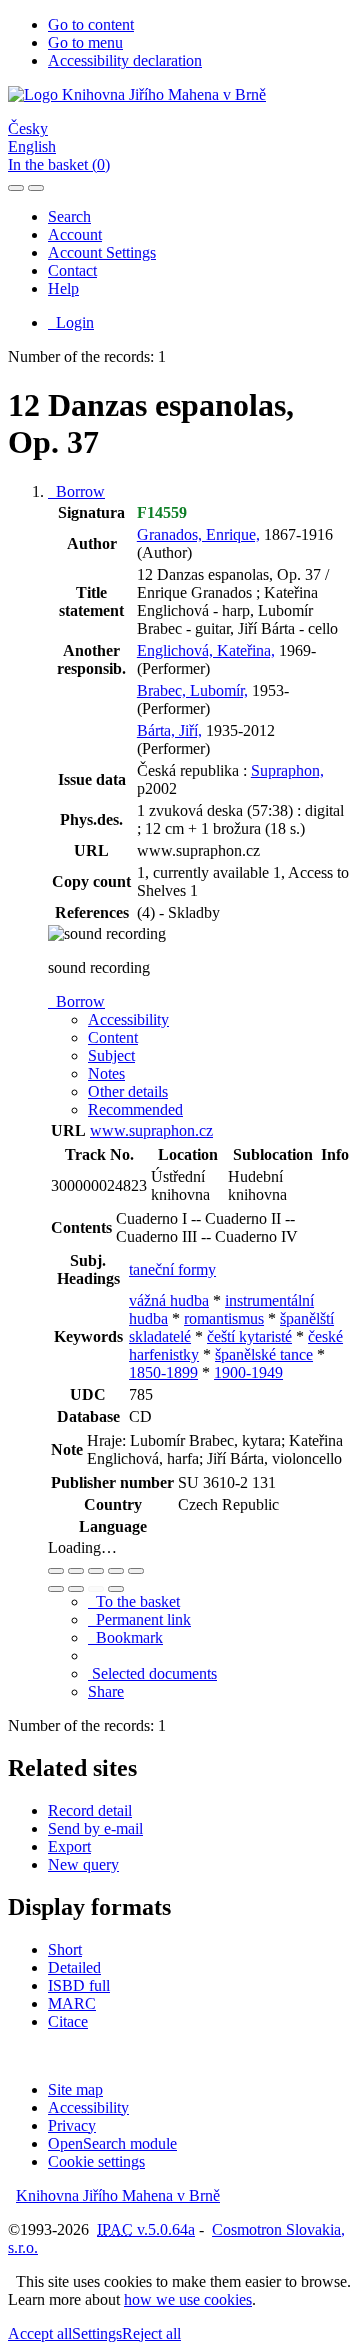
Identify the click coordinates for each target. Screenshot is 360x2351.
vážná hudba (169, 1300)
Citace (68, 2021)
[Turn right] (76, 1589)
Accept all (40, 2333)
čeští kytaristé (249, 1336)
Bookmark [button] (125, 1637)
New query (83, 1864)
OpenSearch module (112, 2143)
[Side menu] (16, 188)
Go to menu (85, 42)
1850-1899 (163, 1372)
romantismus (224, 1318)
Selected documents (152, 1673)
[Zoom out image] (76, 1571)
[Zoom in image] (56, 1571)
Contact (72, 270)
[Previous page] (96, 1589)
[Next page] (116, 1589)
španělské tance (264, 1354)
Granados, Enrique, (198, 534)
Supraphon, (287, 770)
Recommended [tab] (135, 1109)
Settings (97, 2333)
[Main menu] (36, 188)
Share (106, 1691)
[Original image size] (96, 1571)
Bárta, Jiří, (169, 730)
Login (71, 322)
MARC (72, 2003)
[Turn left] (56, 1589)
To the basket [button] (134, 1601)
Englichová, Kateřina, (206, 650)
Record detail (90, 1810)
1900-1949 (248, 1372)
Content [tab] (113, 1037)
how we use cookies (188, 2299)
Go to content (91, 24)
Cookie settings (96, 2161)
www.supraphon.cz (151, 1130)
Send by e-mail (95, 1828)
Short (65, 1949)
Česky (28, 128)
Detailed (74, 1967)
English (32, 146)
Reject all (151, 2333)
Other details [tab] (128, 1091)
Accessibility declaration (125, 60)
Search (69, 216)
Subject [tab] (111, 1055)
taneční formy (172, 1269)
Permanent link (139, 1619)
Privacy (72, 2125)
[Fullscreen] (116, 1571)
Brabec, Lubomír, (192, 690)
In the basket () (59, 164)
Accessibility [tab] (128, 1019)
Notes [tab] (106, 1073)
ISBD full (79, 1985)
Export (69, 1846)
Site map (75, 2089)
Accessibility (88, 2107)
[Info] (136, 1571)
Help (63, 288)
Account (75, 234)
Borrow (76, 491)
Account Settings (102, 252)
